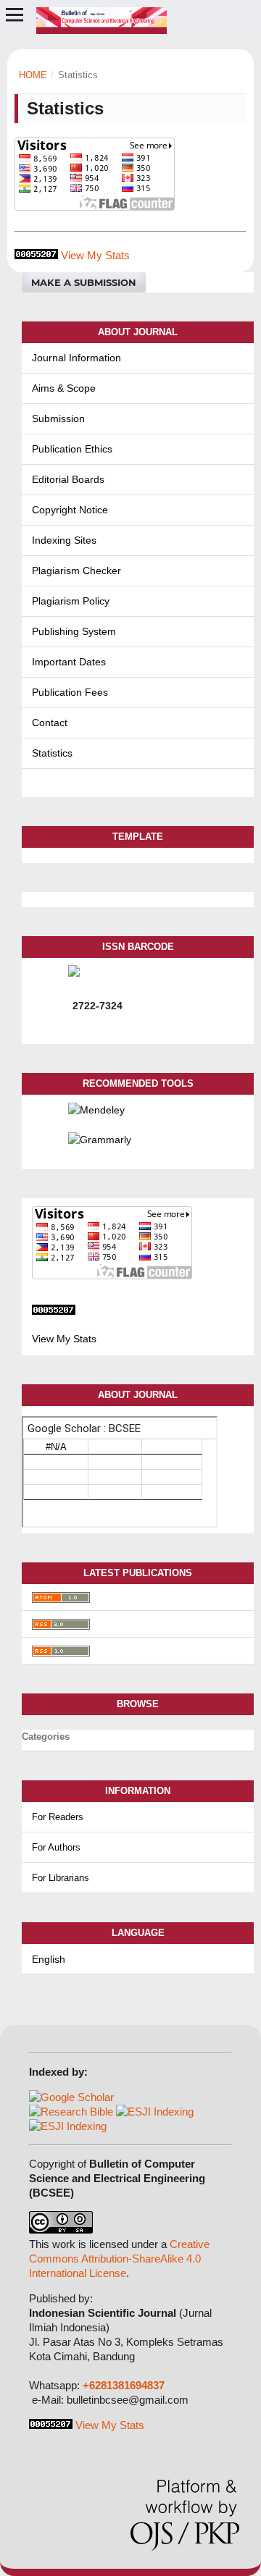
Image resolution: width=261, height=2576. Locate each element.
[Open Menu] (14, 14)
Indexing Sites (64, 540)
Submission (58, 418)
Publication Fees (70, 692)
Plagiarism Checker (76, 571)
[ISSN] (156, 971)
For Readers (58, 1817)
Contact (50, 723)
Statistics (52, 753)
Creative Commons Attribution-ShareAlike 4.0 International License (119, 2259)
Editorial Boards (68, 479)
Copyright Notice (70, 510)
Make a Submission (84, 282)
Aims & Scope (64, 388)
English (49, 1959)
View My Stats (95, 255)
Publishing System (74, 631)
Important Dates (69, 662)
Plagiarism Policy (71, 601)
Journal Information (76, 358)
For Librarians (61, 1878)
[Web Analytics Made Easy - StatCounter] (36, 255)
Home (33, 75)
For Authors (56, 1847)
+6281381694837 (124, 2385)
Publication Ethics (72, 449)
